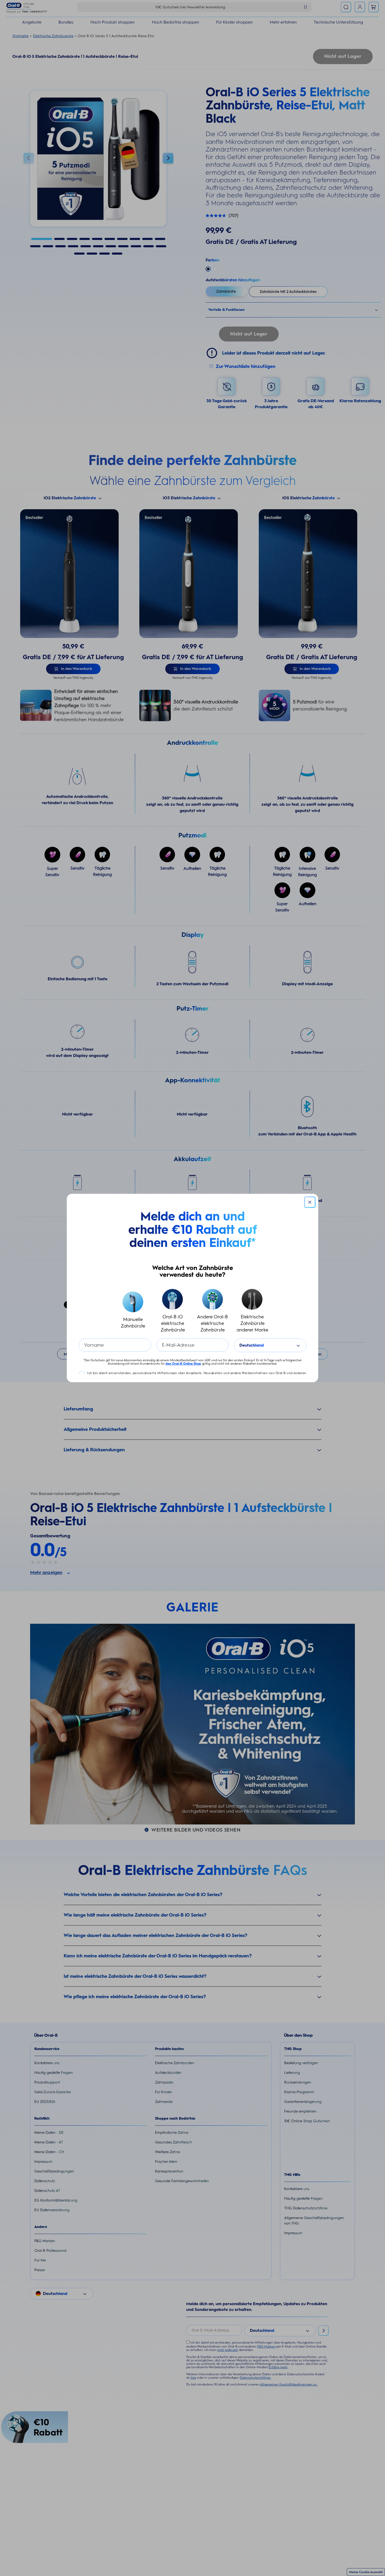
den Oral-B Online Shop (183, 1364)
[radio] (133, 1311)
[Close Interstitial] (310, 1202)
